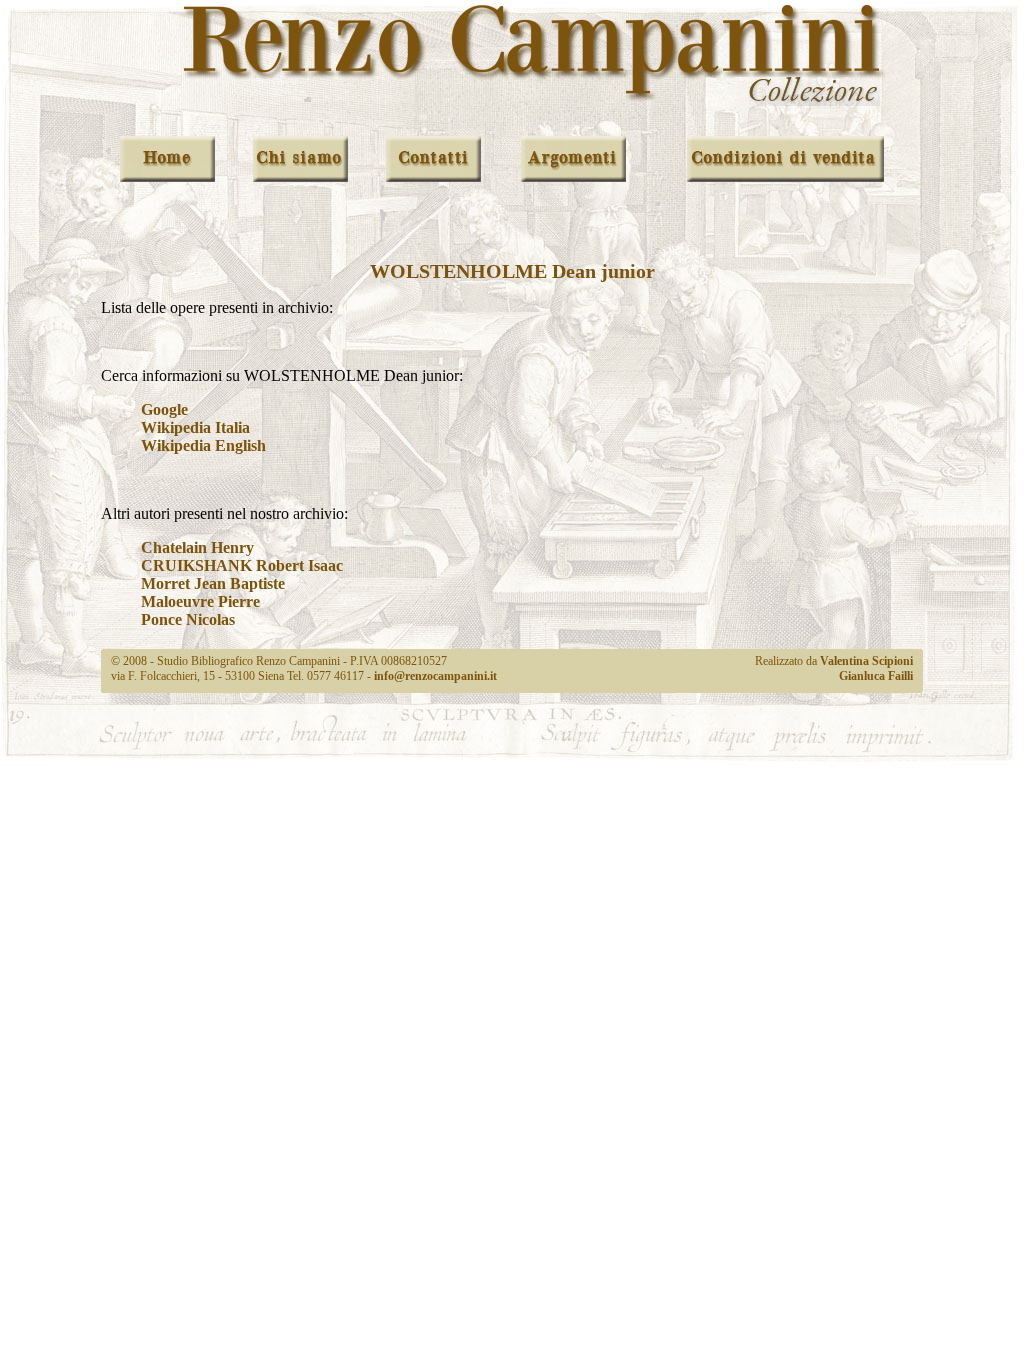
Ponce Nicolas (188, 619)
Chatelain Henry (197, 547)
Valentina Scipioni (866, 661)
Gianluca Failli (876, 676)
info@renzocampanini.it (435, 676)
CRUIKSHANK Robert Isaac (242, 565)
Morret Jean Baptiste (213, 583)
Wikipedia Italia (195, 427)
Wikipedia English (203, 445)
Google (164, 409)
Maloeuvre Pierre (200, 601)
